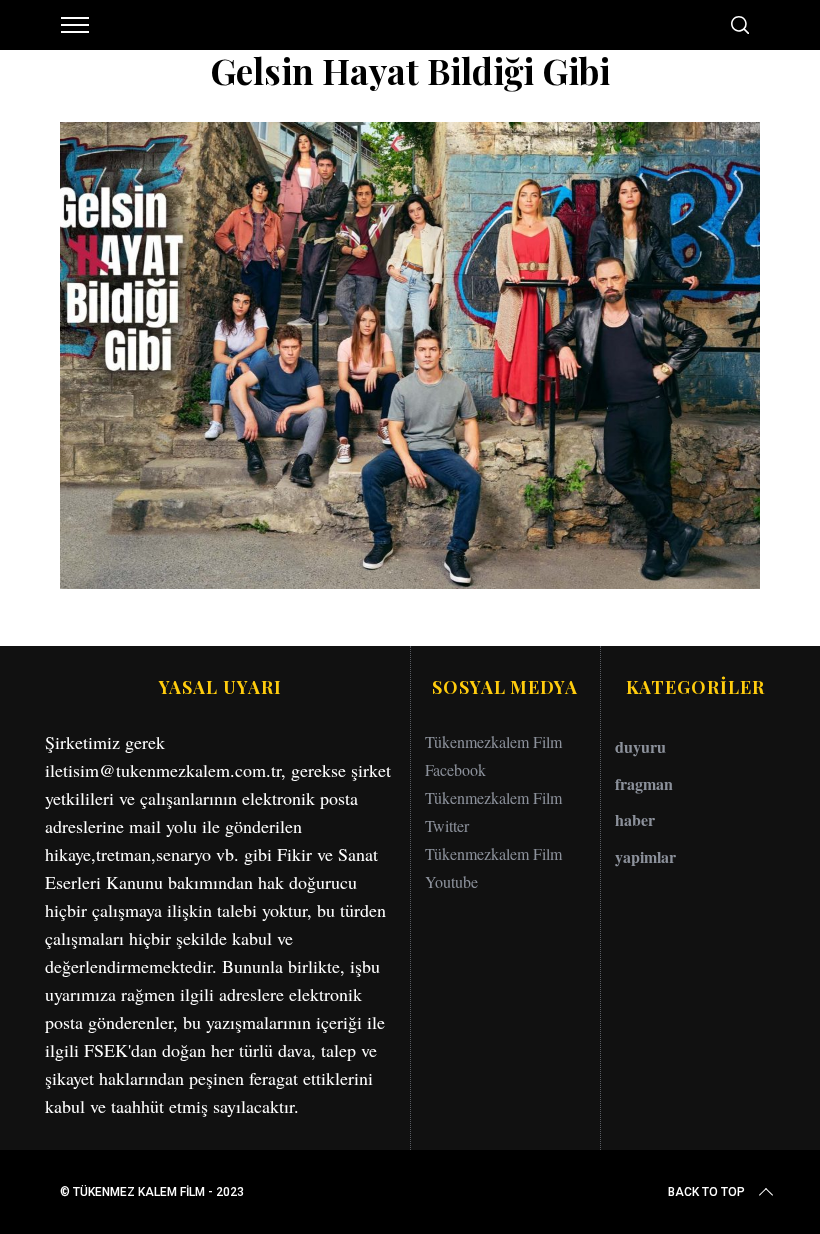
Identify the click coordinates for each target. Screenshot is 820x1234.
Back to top (706, 1192)
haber (635, 819)
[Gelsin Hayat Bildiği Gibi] (410, 582)
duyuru (640, 746)
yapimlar (645, 856)
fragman (644, 783)
